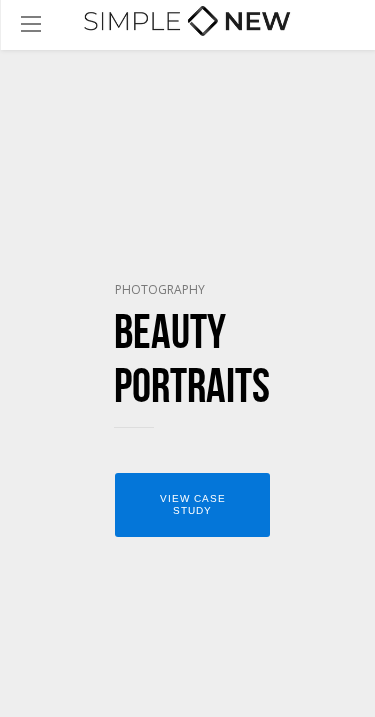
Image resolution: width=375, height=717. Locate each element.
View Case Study (193, 504)
